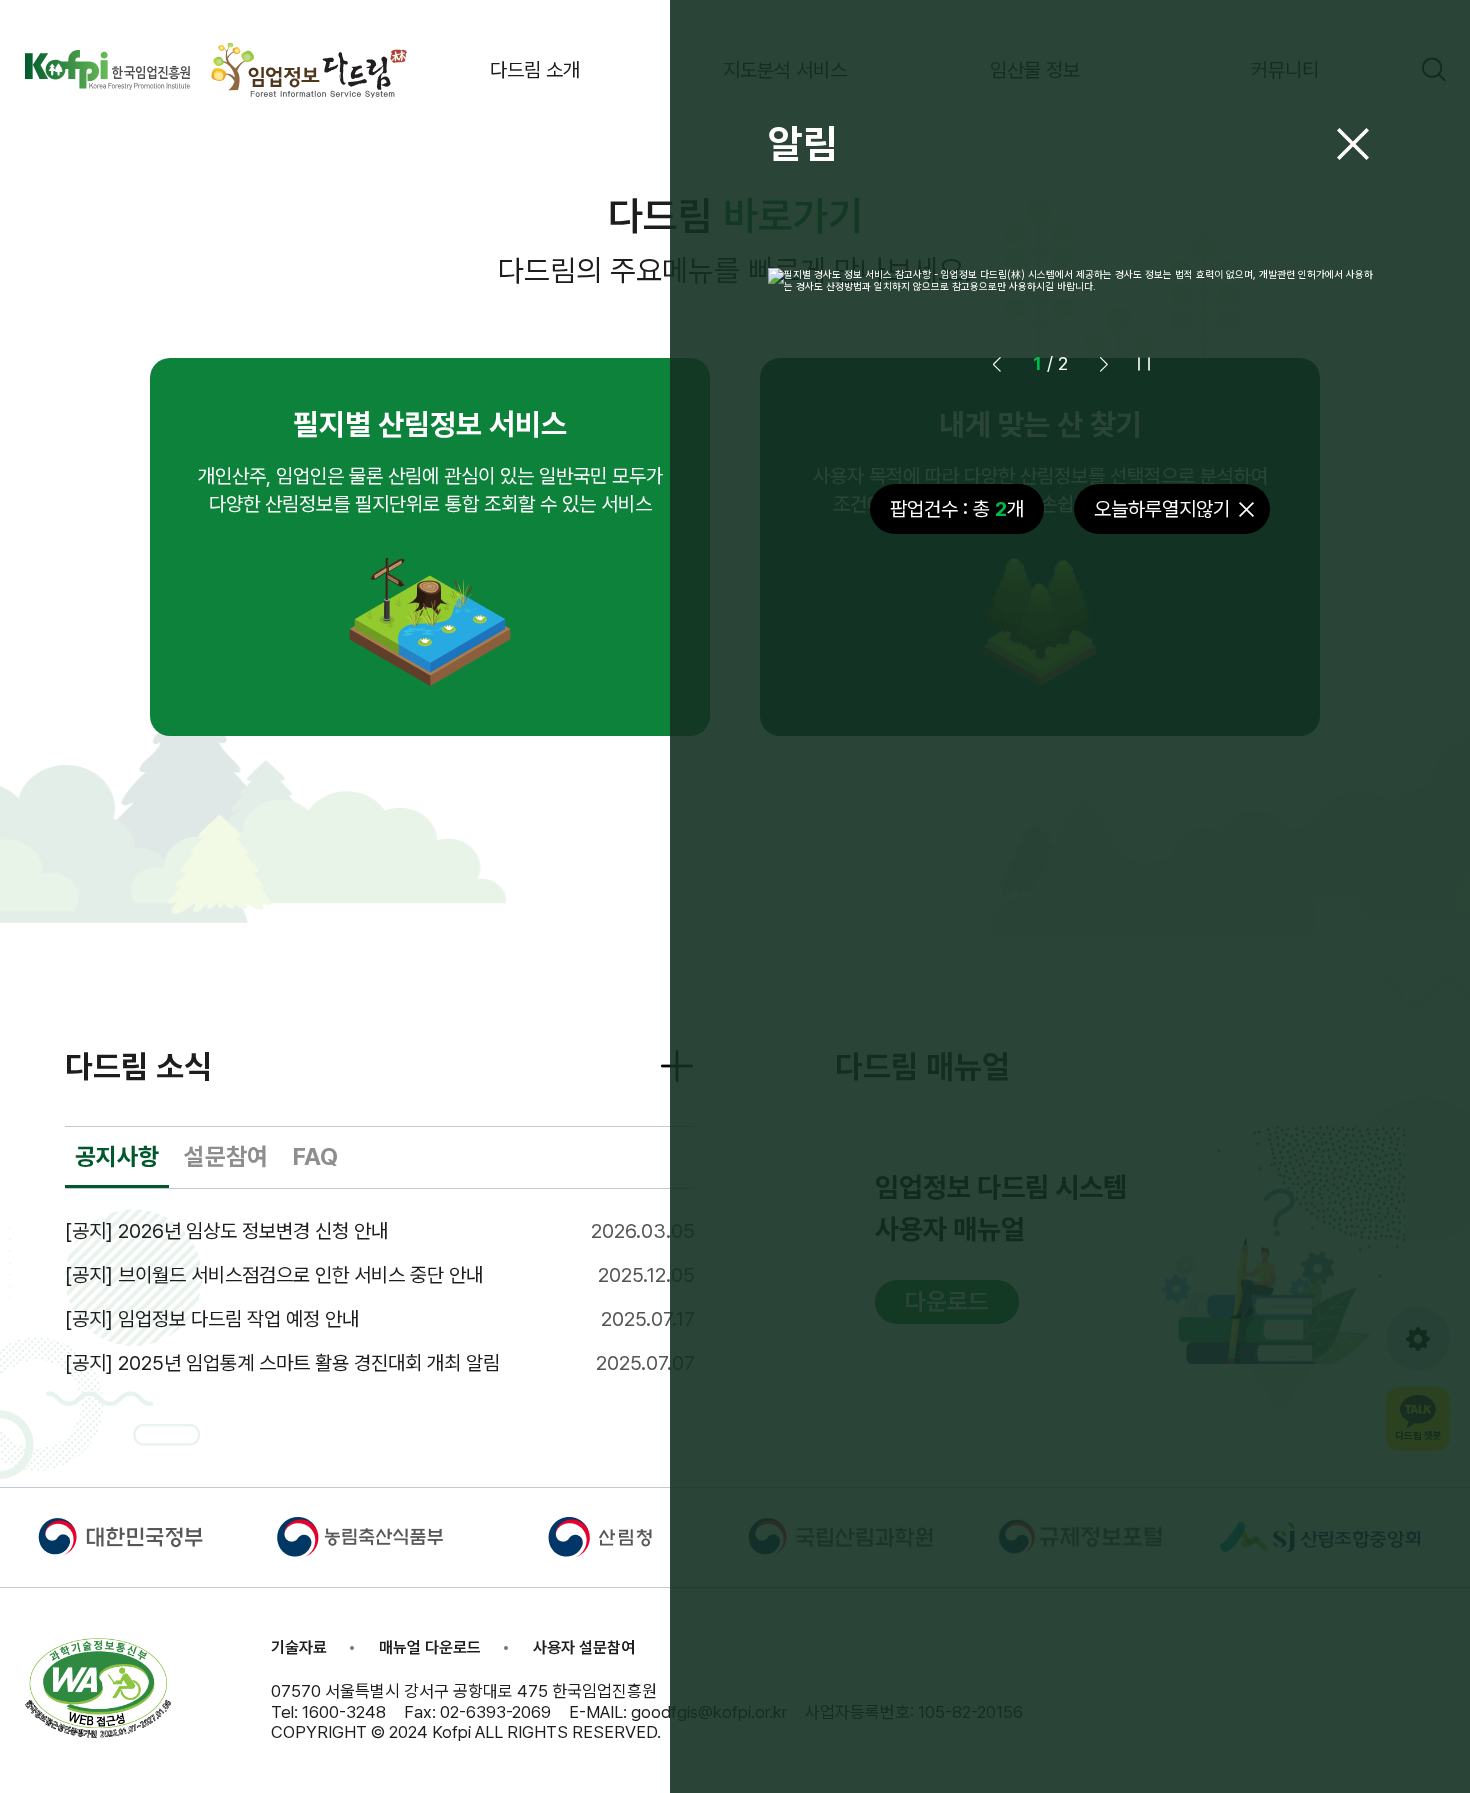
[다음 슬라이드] (1104, 364)
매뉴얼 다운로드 (430, 1647)
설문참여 (226, 1156)
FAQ (315, 1156)
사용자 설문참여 (584, 1647)
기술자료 (299, 1647)
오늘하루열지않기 (1162, 509)
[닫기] (1353, 144)
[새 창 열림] (107, 70)
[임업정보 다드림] (310, 70)
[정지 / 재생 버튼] (1144, 364)
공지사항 (117, 1156)
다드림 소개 (535, 70)
